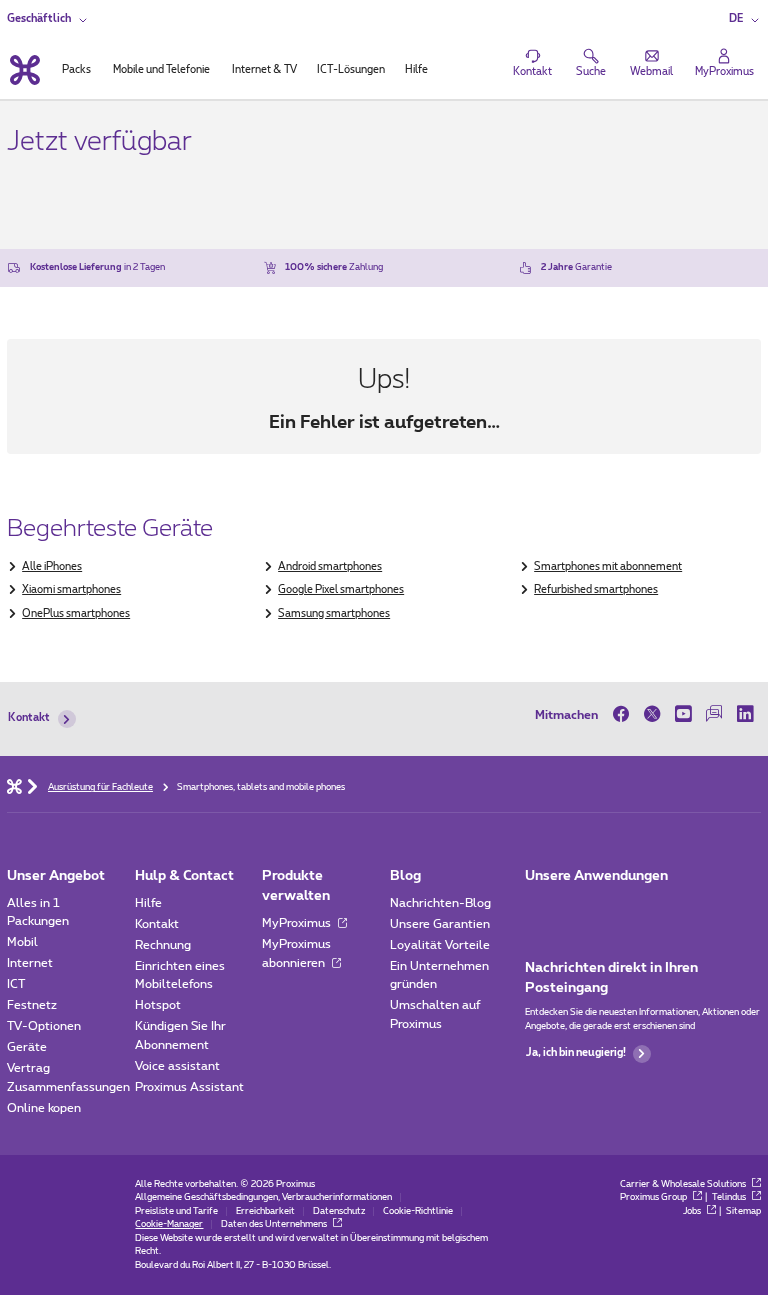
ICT (16, 984)
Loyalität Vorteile (440, 945)
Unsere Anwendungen (596, 876)
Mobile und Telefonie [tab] (161, 70)
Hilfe (148, 903)
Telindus (730, 1197)
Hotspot (158, 1005)
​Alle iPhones (52, 567)
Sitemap (743, 1211)
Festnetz (32, 1005)
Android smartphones (330, 567)
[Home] (14, 785)
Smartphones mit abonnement (608, 567)
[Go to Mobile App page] (579, 907)
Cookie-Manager (169, 1224)
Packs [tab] (76, 70)
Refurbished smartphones (596, 590)
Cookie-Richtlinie (418, 1211)
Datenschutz (339, 1211)
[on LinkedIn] (745, 714)
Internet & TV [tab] (264, 70)
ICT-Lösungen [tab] (351, 70)
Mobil (22, 942)
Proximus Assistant (189, 1087)
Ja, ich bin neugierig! (576, 1053)
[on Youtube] (683, 714)
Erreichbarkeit (265, 1211)
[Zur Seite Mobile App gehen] (538, 907)
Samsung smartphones (334, 614)
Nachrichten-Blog (440, 903)
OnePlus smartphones (76, 614)
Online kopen (44, 1108)
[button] (745, 20)
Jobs (693, 1211)
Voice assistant (177, 1066)
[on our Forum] (714, 714)
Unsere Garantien (440, 924)
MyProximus (298, 923)
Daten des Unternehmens (275, 1224)
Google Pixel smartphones (341, 590)
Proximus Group (654, 1197)
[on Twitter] (652, 714)
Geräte (27, 1047)
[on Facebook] (624, 714)
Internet (30, 963)
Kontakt (29, 718)
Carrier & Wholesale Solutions (684, 1184)
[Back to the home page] (23, 70)
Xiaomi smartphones (71, 590)
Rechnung (163, 945)
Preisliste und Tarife (176, 1211)
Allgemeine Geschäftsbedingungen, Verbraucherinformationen (263, 1197)
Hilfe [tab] (416, 70)
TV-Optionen (44, 1026)
